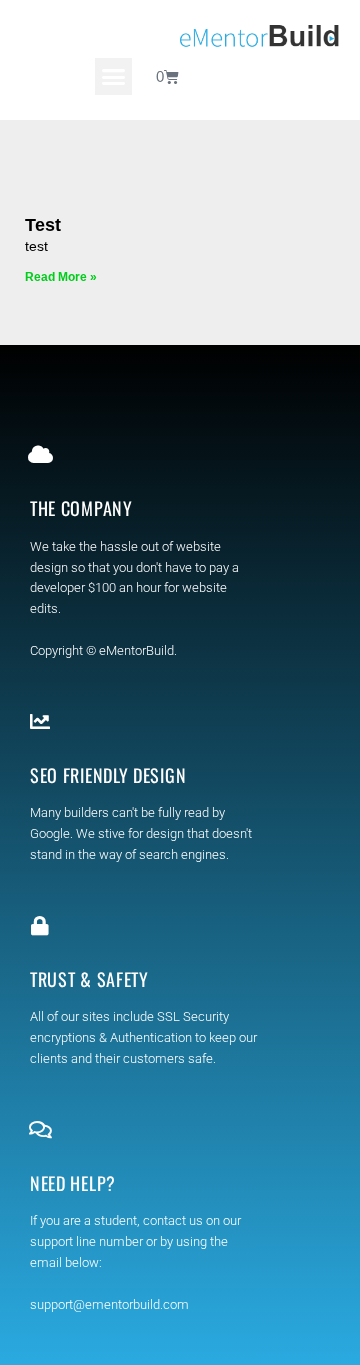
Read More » (61, 277)
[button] (114, 77)
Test (43, 225)
